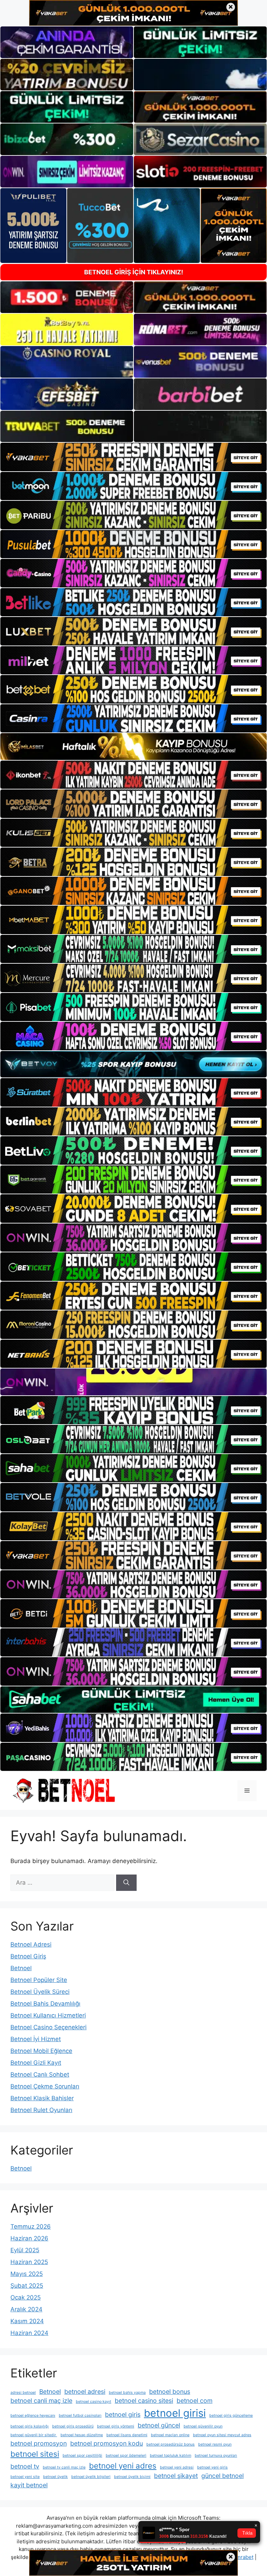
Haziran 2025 (29, 2262)
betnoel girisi (175, 2413)
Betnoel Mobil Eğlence (41, 2051)
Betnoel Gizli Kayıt (36, 2063)
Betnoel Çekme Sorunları (45, 2086)
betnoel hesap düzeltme (82, 2435)
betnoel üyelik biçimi (132, 2477)
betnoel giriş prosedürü (73, 2426)
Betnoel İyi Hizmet (36, 2039)
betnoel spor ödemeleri (126, 2455)
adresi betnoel (23, 2393)
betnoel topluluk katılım (171, 2455)
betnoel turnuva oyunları (216, 2455)
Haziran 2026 (29, 2238)
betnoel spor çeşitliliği (82, 2455)
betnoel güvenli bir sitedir (34, 2435)
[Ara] (126, 1883)
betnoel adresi (85, 2392)
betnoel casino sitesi (144, 2401)
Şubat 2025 (27, 2286)
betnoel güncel (159, 2425)
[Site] (133, 457)
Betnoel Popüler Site (39, 1980)
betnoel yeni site (25, 2477)
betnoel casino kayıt (94, 2402)
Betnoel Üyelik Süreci (40, 1992)
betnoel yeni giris (212, 2467)
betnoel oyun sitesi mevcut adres (222, 2435)
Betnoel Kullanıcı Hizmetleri (48, 2015)
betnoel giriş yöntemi (116, 2426)
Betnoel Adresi (31, 1944)
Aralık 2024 (26, 2309)
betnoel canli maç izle (41, 2401)
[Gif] (133, 747)
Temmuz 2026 (31, 2226)
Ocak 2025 (26, 2297)
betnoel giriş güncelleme (231, 2415)
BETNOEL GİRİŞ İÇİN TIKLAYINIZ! (134, 272)
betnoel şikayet (176, 2476)
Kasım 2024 (27, 2321)
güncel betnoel (222, 2476)
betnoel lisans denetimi (127, 2435)
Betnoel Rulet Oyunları (41, 2110)
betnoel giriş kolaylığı (30, 2426)
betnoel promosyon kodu (107, 2443)
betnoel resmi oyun (215, 2444)
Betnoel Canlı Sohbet (40, 2075)
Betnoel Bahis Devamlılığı (45, 2004)
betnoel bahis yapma (127, 2393)
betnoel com (195, 2401)
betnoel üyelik (55, 2477)
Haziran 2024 (29, 2333)
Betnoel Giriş (28, 1956)
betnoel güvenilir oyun (203, 2426)
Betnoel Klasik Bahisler (42, 2098)
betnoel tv (25, 2466)
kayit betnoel (29, 2485)
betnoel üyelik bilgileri (91, 2477)
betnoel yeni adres (123, 2466)
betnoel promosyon (39, 2443)
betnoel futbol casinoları (80, 2415)
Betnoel (21, 1968)
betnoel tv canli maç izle (64, 2467)
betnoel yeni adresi (177, 2467)
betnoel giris (123, 2414)
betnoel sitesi (35, 2454)
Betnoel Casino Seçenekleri (48, 2027)
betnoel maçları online (170, 2435)
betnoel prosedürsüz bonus (171, 2444)
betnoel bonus (170, 2392)
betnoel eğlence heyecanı (33, 2415)
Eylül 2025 (25, 2250)
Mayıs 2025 (27, 2274)
